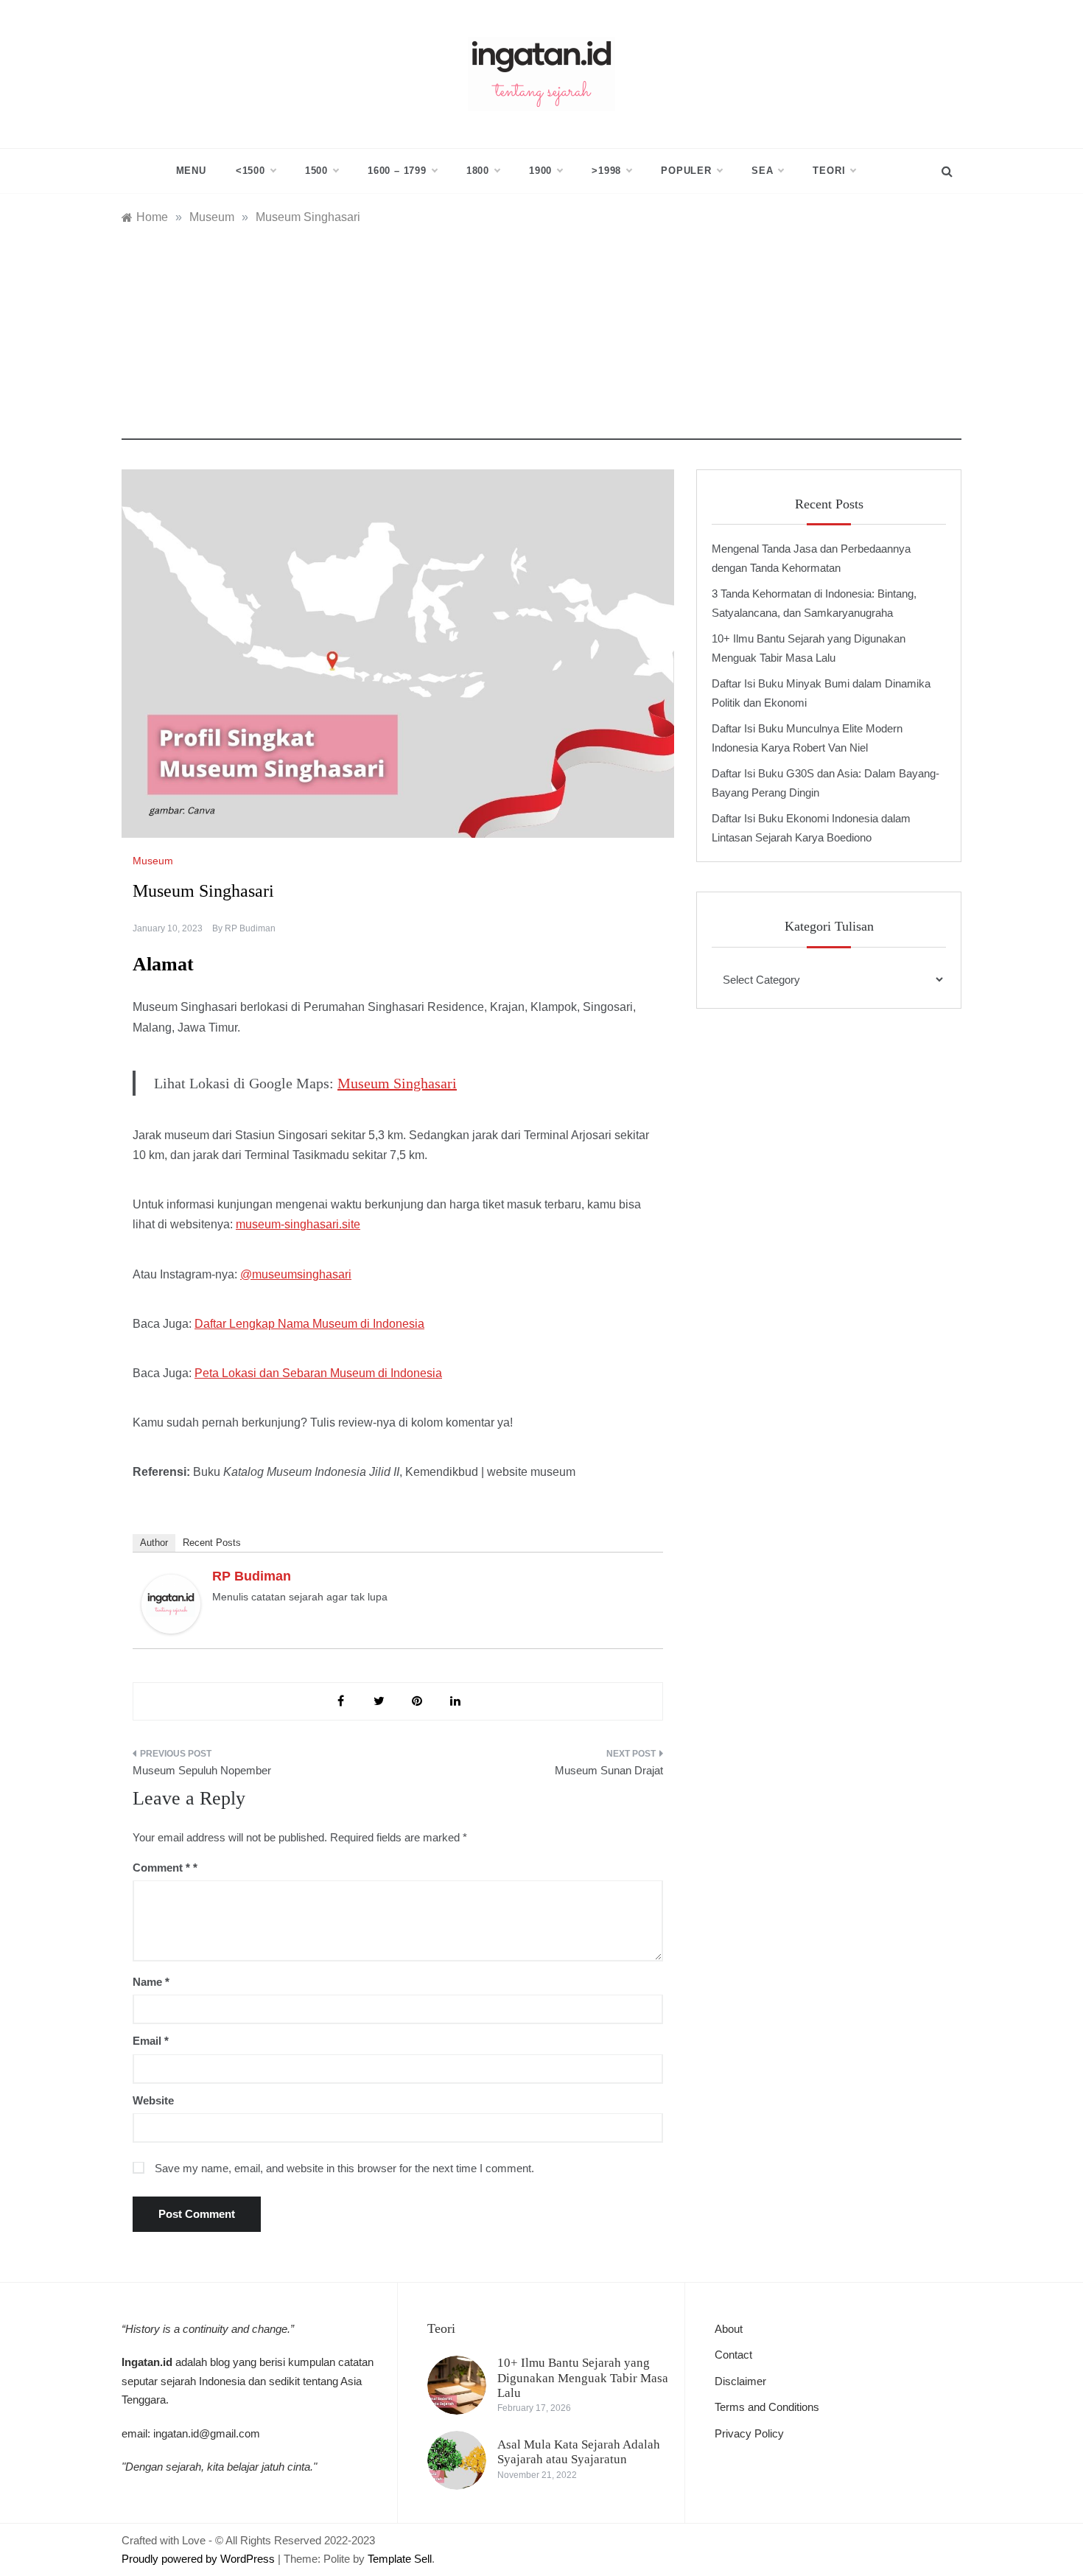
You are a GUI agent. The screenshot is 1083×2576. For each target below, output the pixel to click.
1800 (478, 171)
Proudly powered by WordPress (200, 2559)
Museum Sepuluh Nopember (202, 1770)
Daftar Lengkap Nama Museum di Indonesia (309, 1324)
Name (151, 1982)
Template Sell (400, 2559)
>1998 (606, 171)
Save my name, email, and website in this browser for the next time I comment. (344, 2168)
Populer (686, 171)
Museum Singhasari (397, 1083)
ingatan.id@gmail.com (207, 2433)
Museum (153, 861)
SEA (762, 171)
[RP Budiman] (171, 1603)
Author (154, 1543)
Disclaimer (740, 2381)
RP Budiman (250, 928)
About (729, 2329)
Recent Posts (212, 1543)
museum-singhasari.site (298, 1224)
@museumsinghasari (296, 1274)
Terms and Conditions (767, 2407)
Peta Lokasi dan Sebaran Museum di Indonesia (318, 1373)
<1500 (250, 171)
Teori (829, 171)
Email (151, 2041)
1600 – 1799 (397, 171)
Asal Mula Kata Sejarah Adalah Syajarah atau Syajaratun (579, 2452)
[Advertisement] (541, 337)
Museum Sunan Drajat (609, 1770)
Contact (733, 2355)
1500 (316, 171)
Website (153, 2100)
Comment (161, 1868)
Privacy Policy (749, 2433)
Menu (191, 171)
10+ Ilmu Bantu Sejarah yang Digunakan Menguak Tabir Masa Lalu (583, 2378)
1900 (540, 171)
